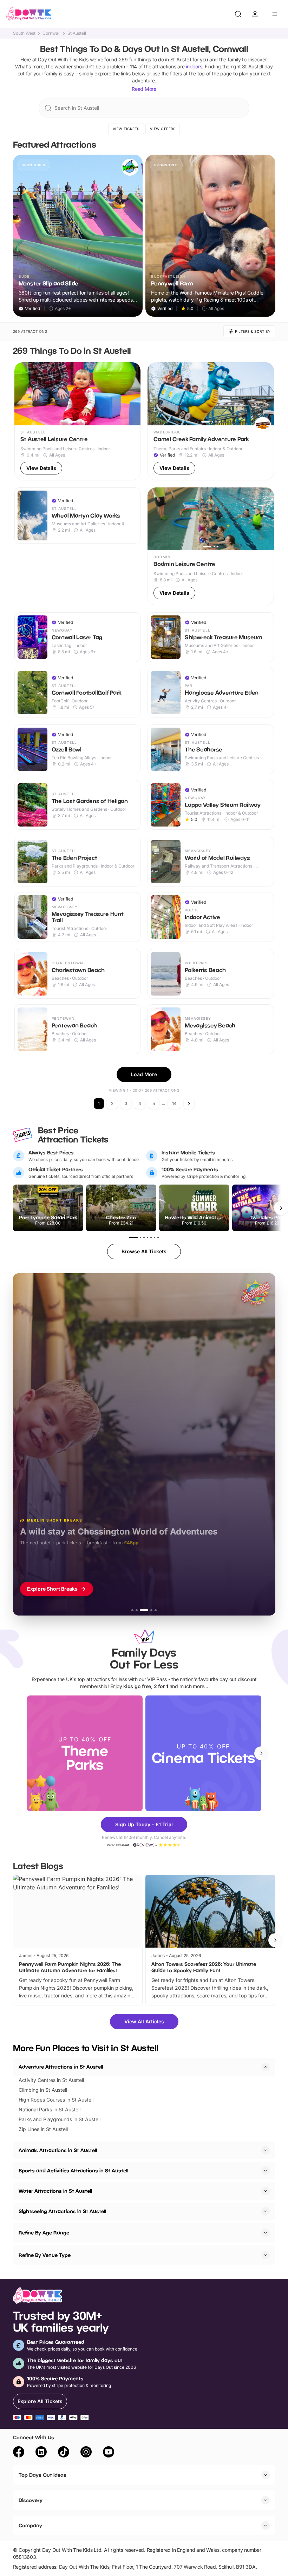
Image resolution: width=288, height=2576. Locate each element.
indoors (194, 66)
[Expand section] (266, 2150)
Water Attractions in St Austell (55, 2191)
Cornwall (51, 33)
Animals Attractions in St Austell (58, 2150)
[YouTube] (109, 2453)
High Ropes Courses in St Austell (56, 2100)
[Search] (238, 14)
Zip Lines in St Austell (43, 2129)
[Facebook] (19, 2453)
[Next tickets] (281, 1208)
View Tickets (126, 129)
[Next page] (189, 1104)
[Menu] (275, 14)
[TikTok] (64, 2453)
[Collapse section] (266, 2067)
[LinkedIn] (41, 2453)
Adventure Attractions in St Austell (61, 2067)
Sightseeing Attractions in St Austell (62, 2211)
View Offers (163, 129)
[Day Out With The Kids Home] (29, 14)
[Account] (255, 14)
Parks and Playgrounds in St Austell (60, 2119)
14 (174, 1103)
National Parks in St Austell (50, 2109)
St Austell (77, 33)
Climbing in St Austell (43, 2090)
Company (30, 2525)
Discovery (31, 2500)
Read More (144, 89)
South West (24, 33)
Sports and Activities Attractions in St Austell (73, 2170)
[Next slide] (261, 1753)
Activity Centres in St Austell (51, 2080)
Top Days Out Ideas (42, 2475)
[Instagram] (86, 2453)
